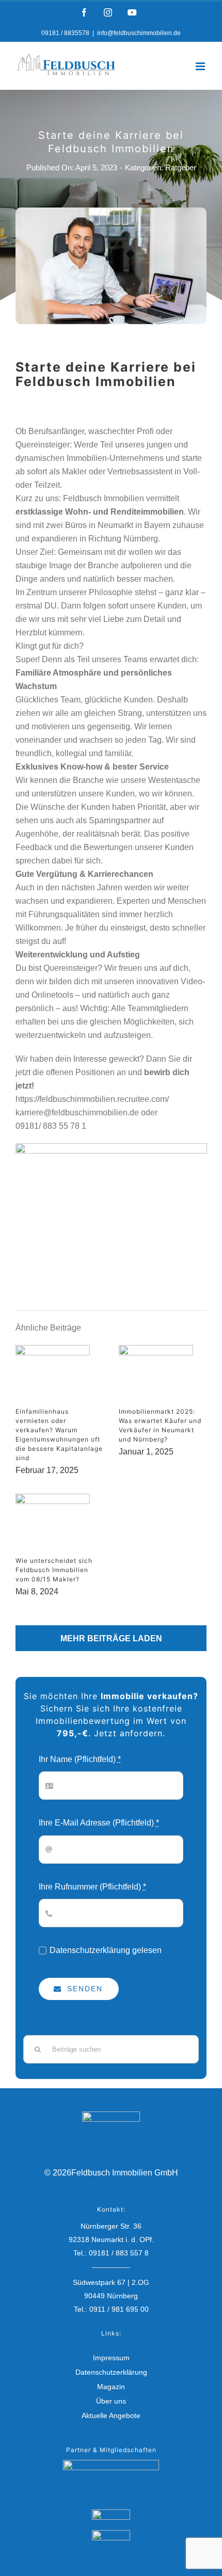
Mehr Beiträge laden (111, 1638)
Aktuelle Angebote (111, 2415)
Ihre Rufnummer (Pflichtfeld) (92, 1887)
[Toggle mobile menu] (201, 66)
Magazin (111, 2387)
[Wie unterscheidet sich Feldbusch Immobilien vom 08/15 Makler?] (53, 1524)
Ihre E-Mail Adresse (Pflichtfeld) (99, 1823)
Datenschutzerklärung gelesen (106, 1950)
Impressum (111, 2358)
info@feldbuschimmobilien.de (139, 33)
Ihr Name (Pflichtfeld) (80, 1759)
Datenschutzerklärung (111, 2372)
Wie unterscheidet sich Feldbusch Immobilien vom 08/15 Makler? (54, 1570)
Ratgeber (181, 167)
